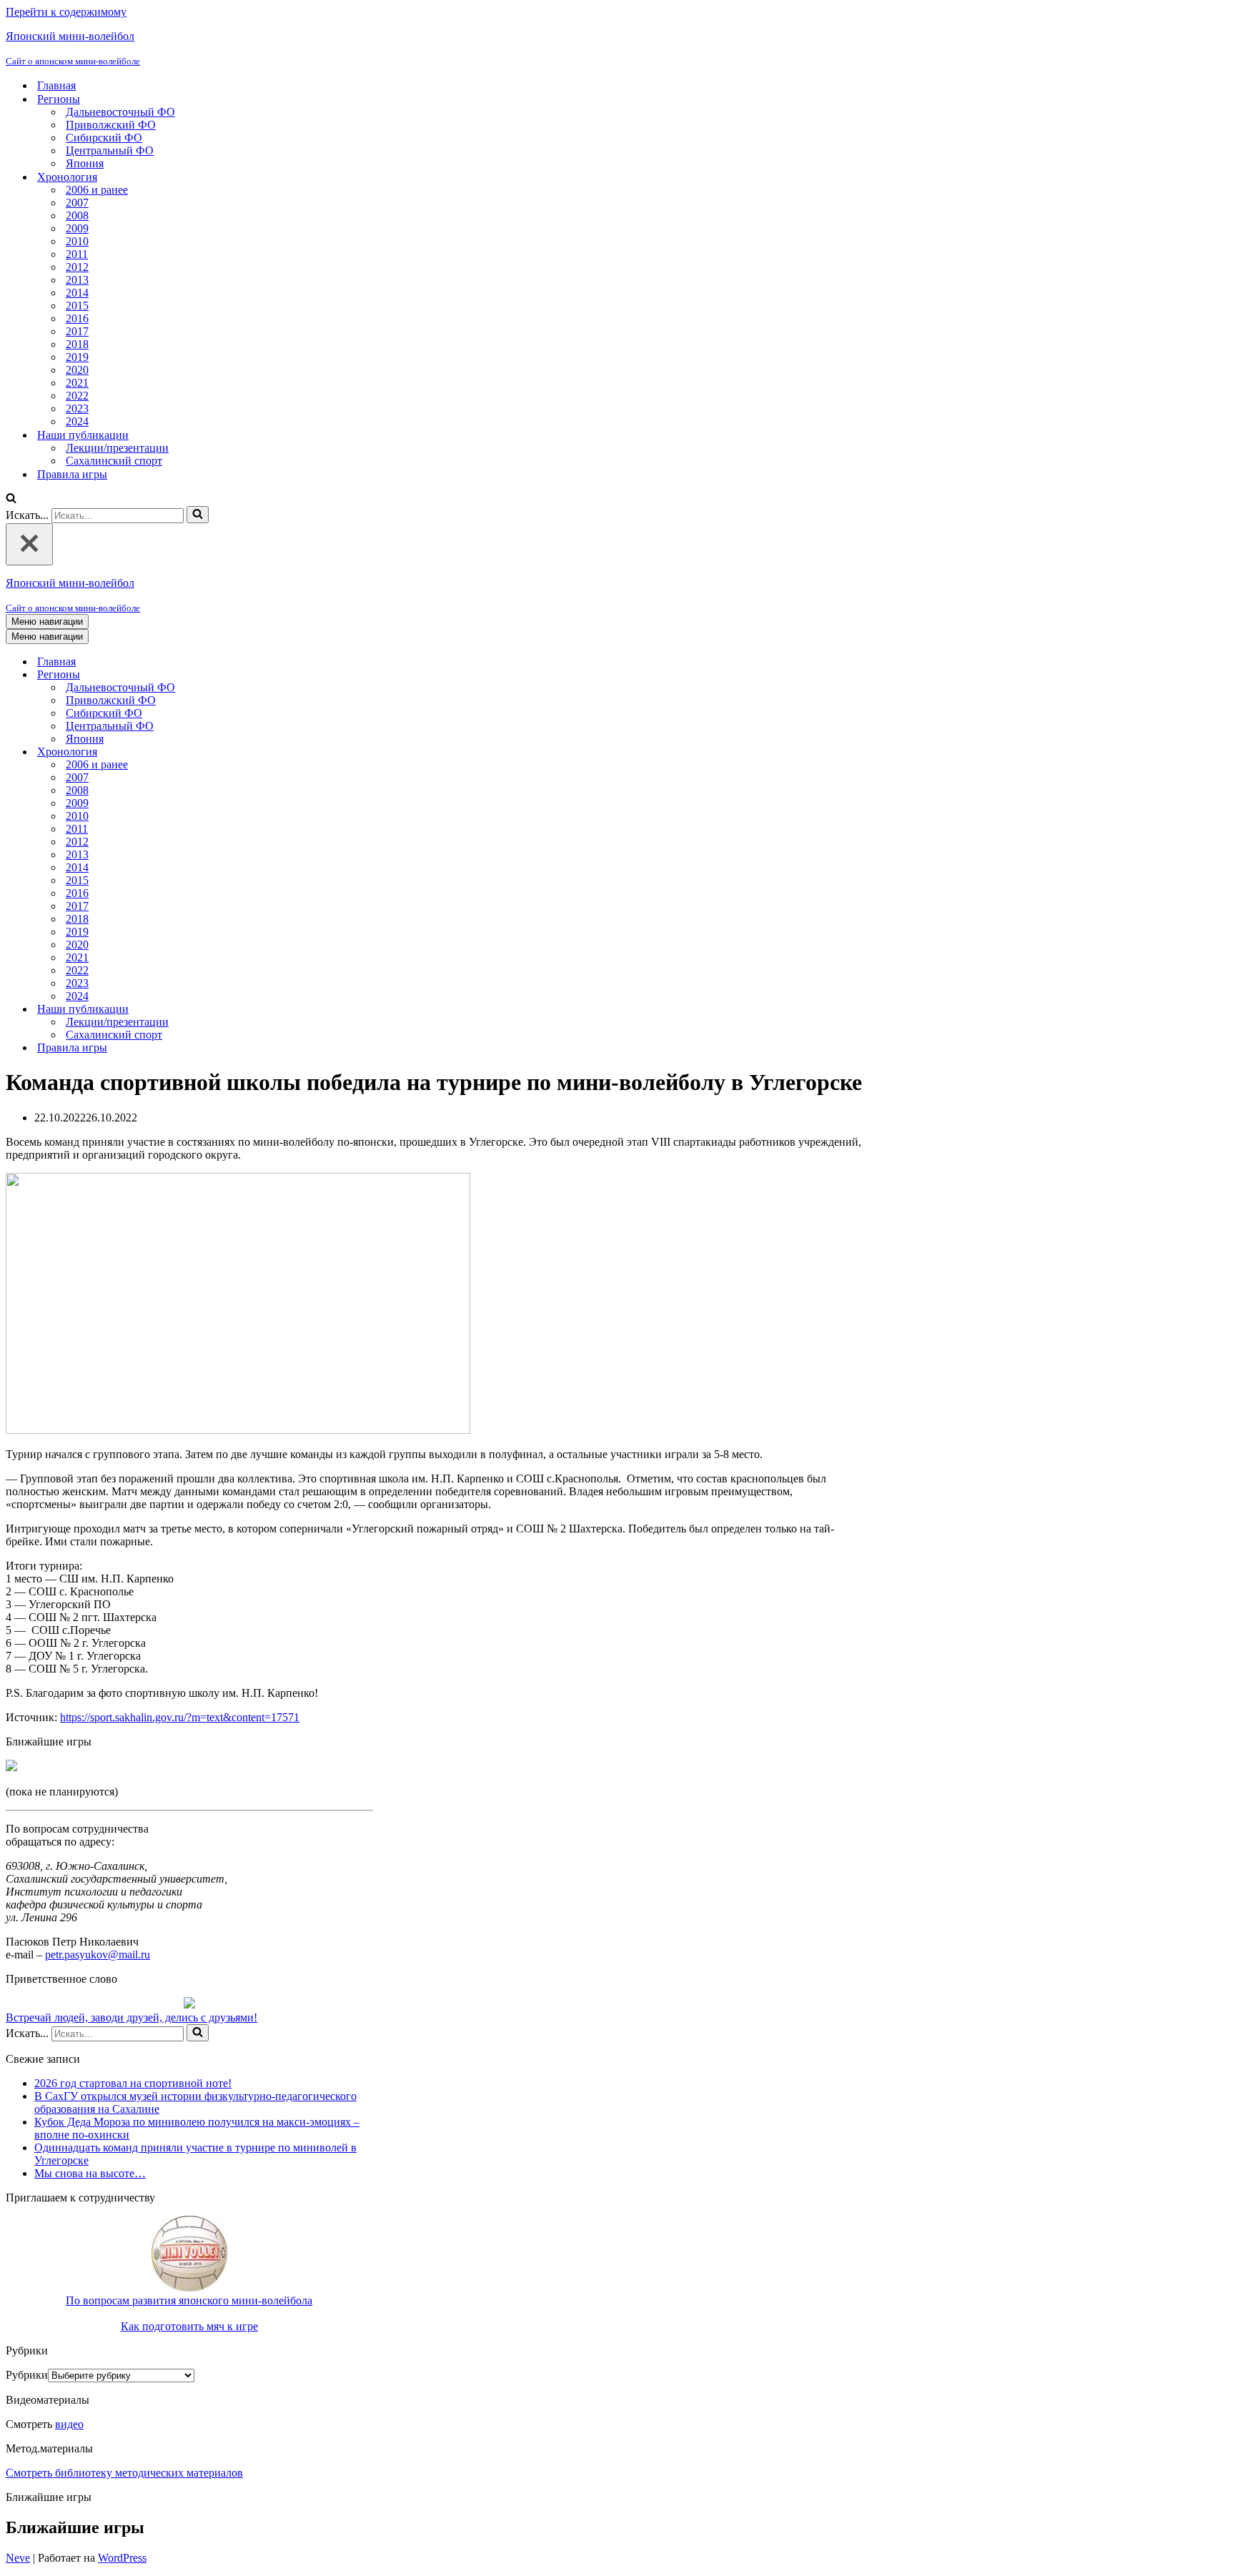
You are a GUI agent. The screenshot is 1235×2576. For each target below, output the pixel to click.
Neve (18, 2558)
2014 (77, 293)
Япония (85, 163)
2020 (77, 370)
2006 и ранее (97, 190)
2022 (77, 396)
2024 (77, 421)
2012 (77, 267)
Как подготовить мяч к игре (189, 2326)
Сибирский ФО (104, 138)
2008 (77, 216)
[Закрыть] (29, 544)
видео (69, 2424)
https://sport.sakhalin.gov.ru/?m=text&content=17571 (180, 1717)
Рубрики (27, 2375)
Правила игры (72, 474)
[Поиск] (11, 499)
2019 (77, 357)
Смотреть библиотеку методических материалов (124, 2473)
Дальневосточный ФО (120, 112)
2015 (77, 306)
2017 (77, 331)
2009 (77, 228)
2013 (77, 280)
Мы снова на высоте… (90, 2173)
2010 (77, 241)
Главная (56, 85)
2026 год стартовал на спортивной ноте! (133, 2083)
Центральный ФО (110, 150)
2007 (77, 203)
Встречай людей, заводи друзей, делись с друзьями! (132, 2017)
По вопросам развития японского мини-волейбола (189, 2300)
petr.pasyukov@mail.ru (98, 1955)
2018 (77, 344)
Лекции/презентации (117, 448)
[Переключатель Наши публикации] (256, 1010)
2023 (77, 408)
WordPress (122, 2558)
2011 (77, 254)
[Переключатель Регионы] (256, 675)
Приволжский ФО (111, 125)
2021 (77, 383)
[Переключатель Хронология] (256, 752)
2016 (77, 318)
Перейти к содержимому (66, 12)
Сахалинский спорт (114, 461)
